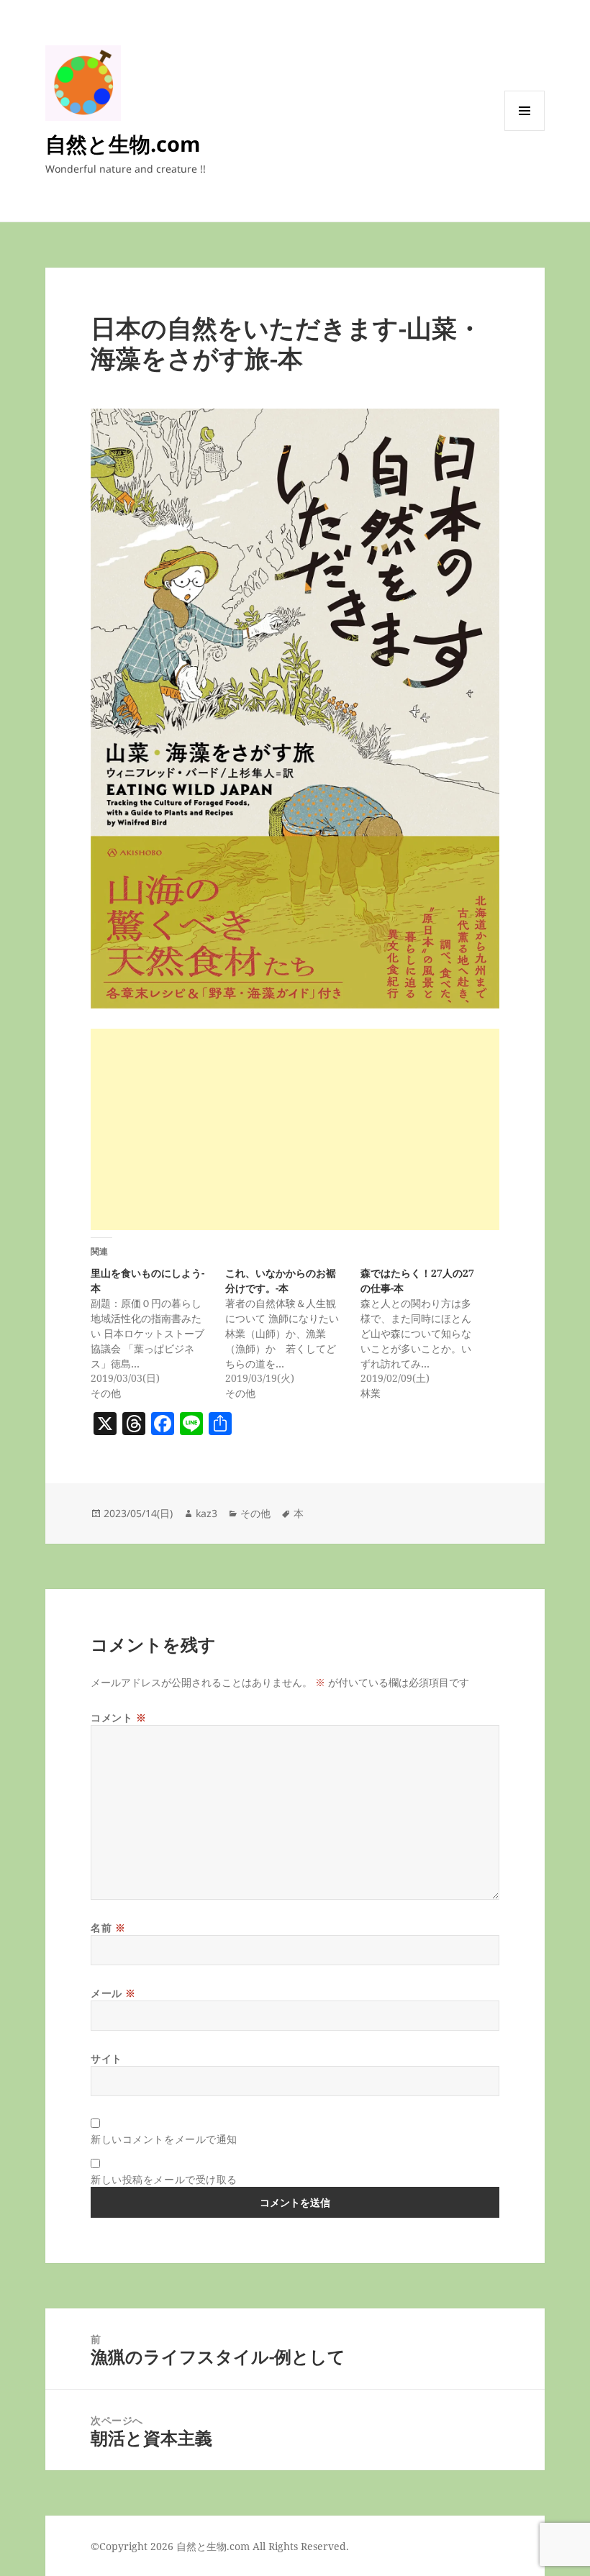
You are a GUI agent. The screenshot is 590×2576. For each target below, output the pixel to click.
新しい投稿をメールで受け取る (164, 2179)
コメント (118, 1717)
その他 (255, 1513)
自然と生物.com (123, 144)
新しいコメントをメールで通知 (164, 2139)
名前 (108, 1928)
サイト (106, 2058)
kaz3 (206, 1513)
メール (113, 1993)
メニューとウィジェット (525, 131)
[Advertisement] (295, 1129)
